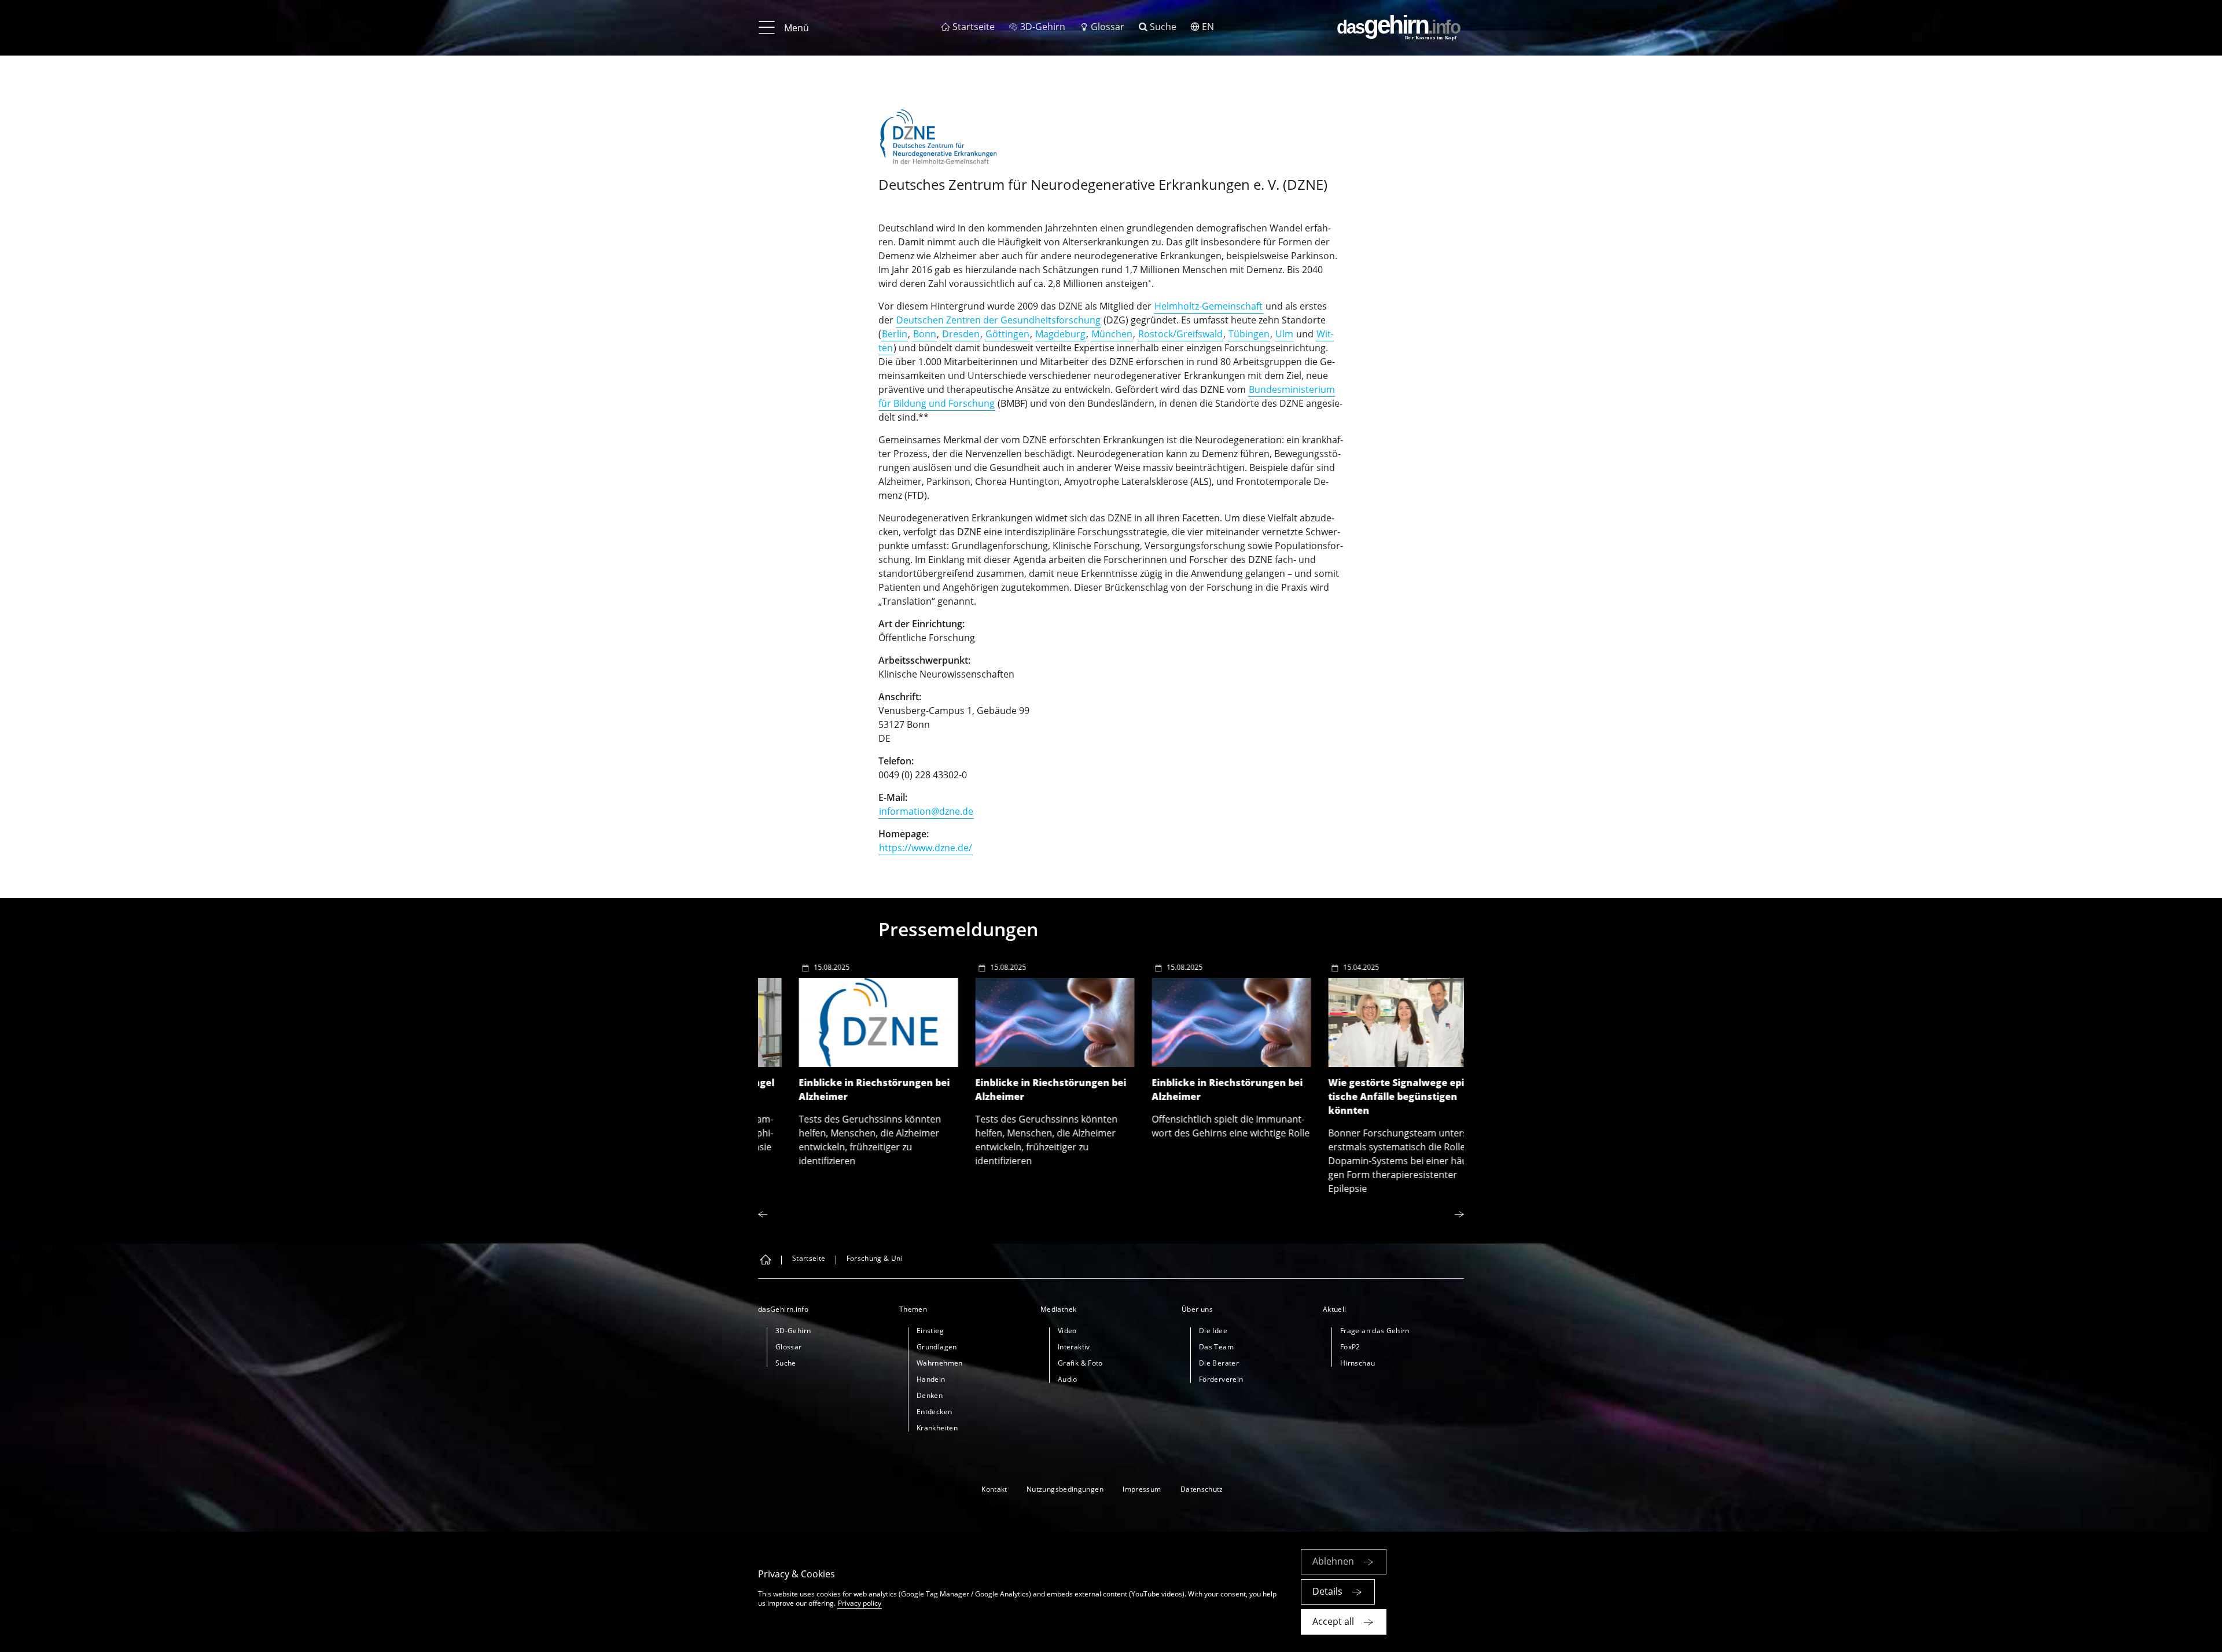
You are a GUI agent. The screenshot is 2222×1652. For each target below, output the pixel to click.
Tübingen (1249, 334)
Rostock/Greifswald (1180, 334)
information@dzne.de (926, 811)
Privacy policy (860, 1603)
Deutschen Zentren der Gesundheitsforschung (998, 320)
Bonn (925, 334)
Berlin (895, 334)
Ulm (1284, 334)
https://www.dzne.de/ (926, 848)
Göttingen (1007, 334)
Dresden (961, 334)
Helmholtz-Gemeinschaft (1209, 306)
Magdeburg (1060, 334)
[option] (846, 1061)
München (1112, 334)
